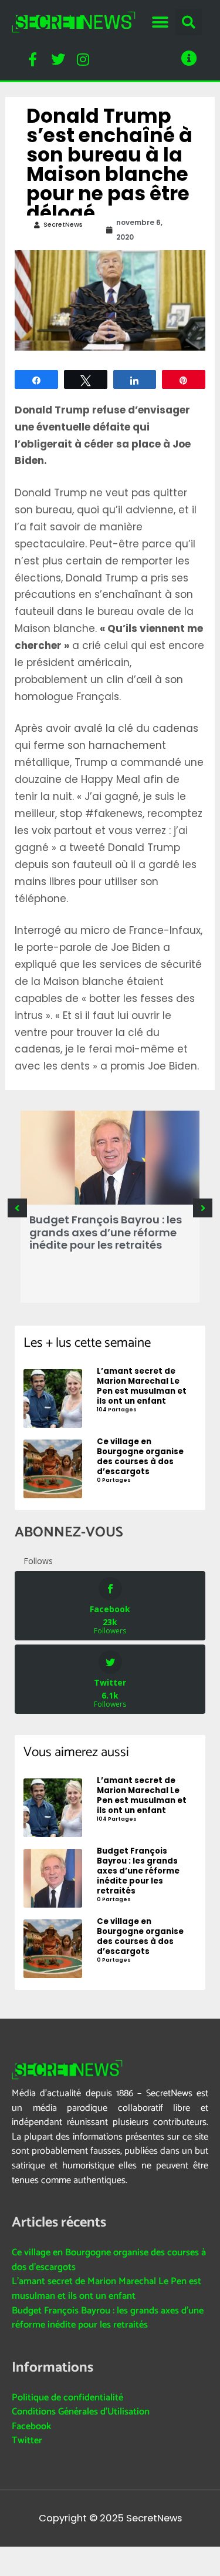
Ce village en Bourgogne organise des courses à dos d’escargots (109, 2260)
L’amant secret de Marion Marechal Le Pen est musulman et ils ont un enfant (106, 2289)
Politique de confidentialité (67, 2398)
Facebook (31, 2427)
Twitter (27, 2441)
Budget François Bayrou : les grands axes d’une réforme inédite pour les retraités (106, 1232)
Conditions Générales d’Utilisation (81, 2412)
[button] (160, 22)
